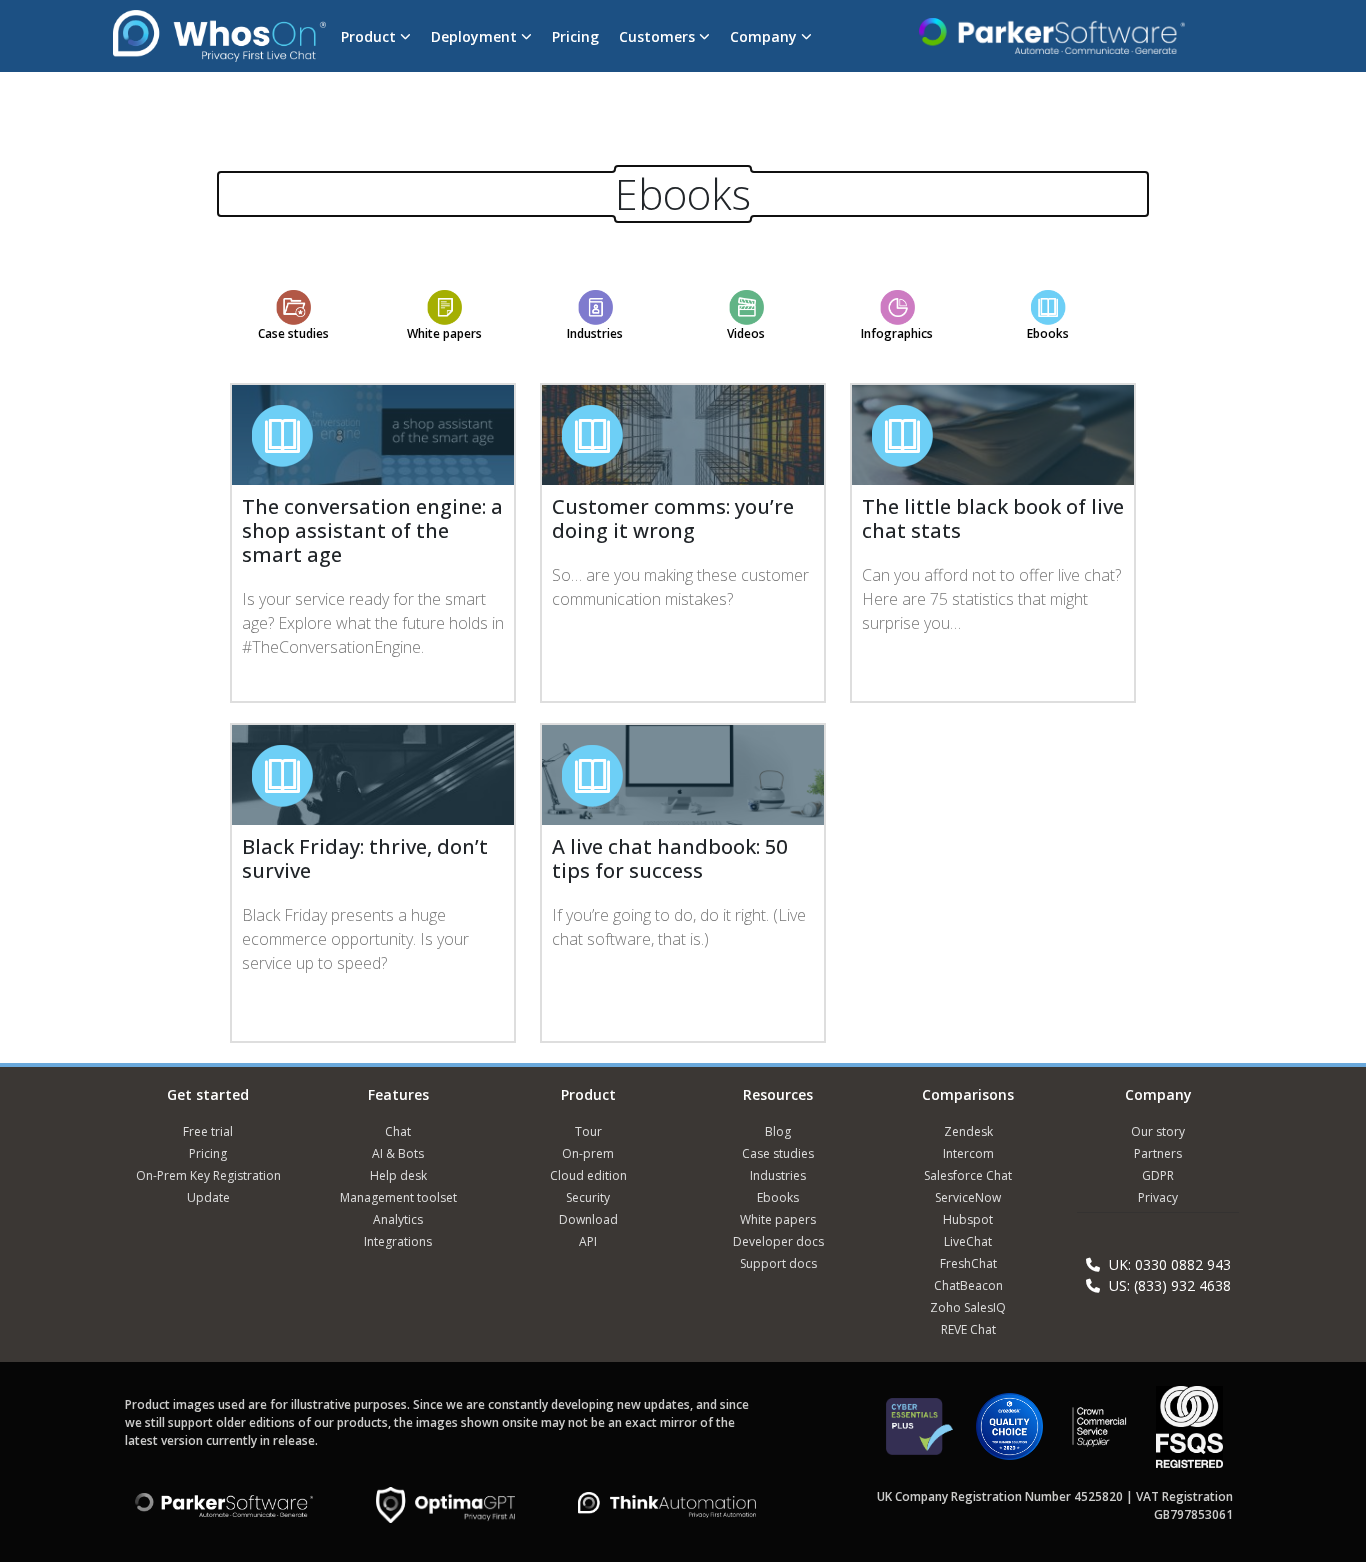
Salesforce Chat (968, 1175)
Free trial (208, 1131)
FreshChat (968, 1263)
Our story (1158, 1131)
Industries (595, 333)
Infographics (897, 333)
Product (370, 36)
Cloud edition (588, 1175)
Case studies (293, 333)
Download (588, 1219)
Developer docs (778, 1241)
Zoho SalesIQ (968, 1307)
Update (208, 1197)
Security (588, 1197)
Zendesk (968, 1131)
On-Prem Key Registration (208, 1175)
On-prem (588, 1153)
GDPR (1158, 1175)
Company (765, 36)
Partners (1158, 1153)
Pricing (575, 36)
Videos (746, 333)
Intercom (968, 1153)
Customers (659, 36)
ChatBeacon (968, 1285)
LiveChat (968, 1241)
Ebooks (1048, 333)
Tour (588, 1131)
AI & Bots (398, 1153)
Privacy (1158, 1197)
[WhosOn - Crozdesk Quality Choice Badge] (1009, 1435)
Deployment (476, 36)
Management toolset (398, 1197)
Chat (398, 1131)
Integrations (398, 1241)
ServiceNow (968, 1197)
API (588, 1241)
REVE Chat (968, 1329)
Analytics (398, 1219)
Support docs (778, 1263)
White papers (444, 333)
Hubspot (968, 1219)
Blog (778, 1131)
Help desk (398, 1175)
